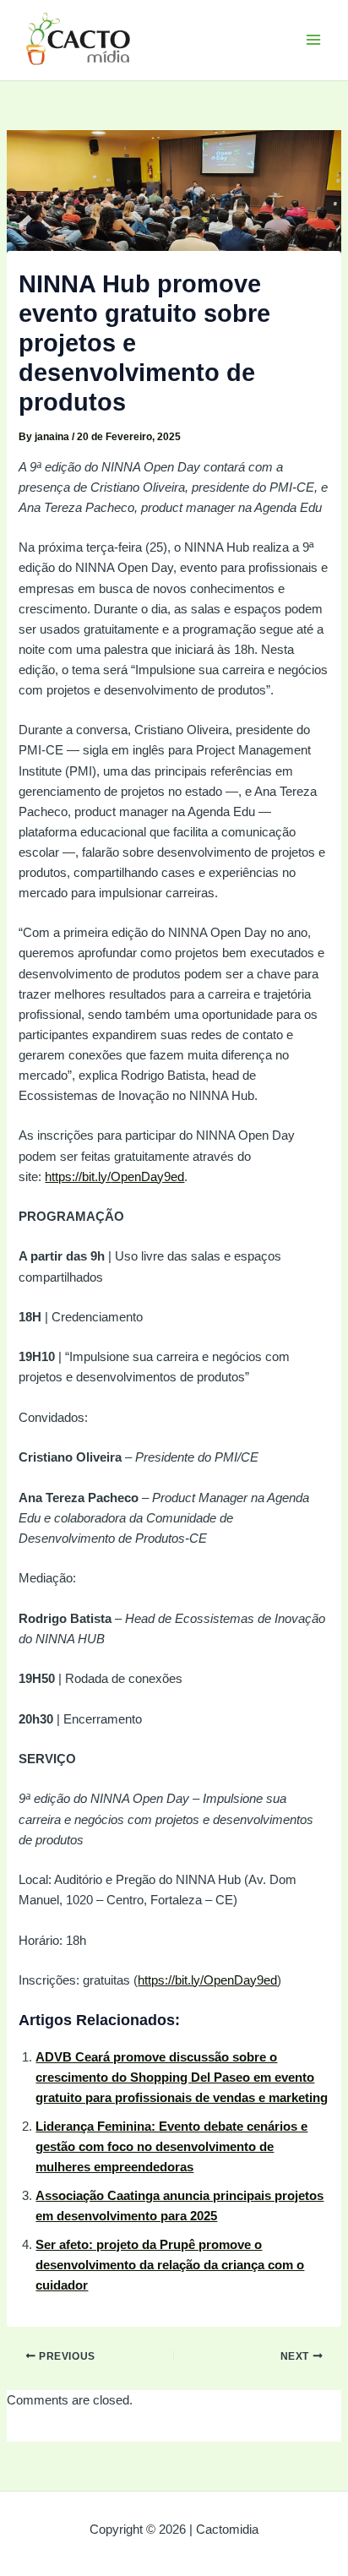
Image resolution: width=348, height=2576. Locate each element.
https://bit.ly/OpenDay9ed (114, 1177)
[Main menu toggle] (313, 40)
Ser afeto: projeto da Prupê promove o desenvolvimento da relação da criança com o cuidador (170, 2265)
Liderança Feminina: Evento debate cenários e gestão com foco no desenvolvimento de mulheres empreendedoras (171, 2147)
